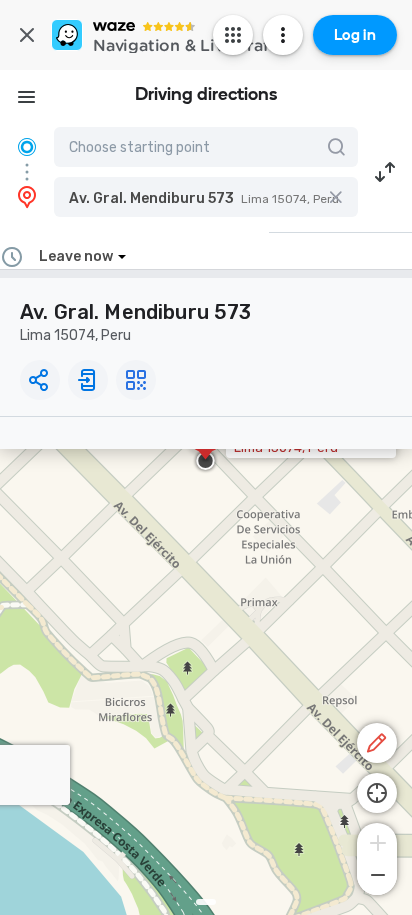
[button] (206, 197)
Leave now (76, 256)
